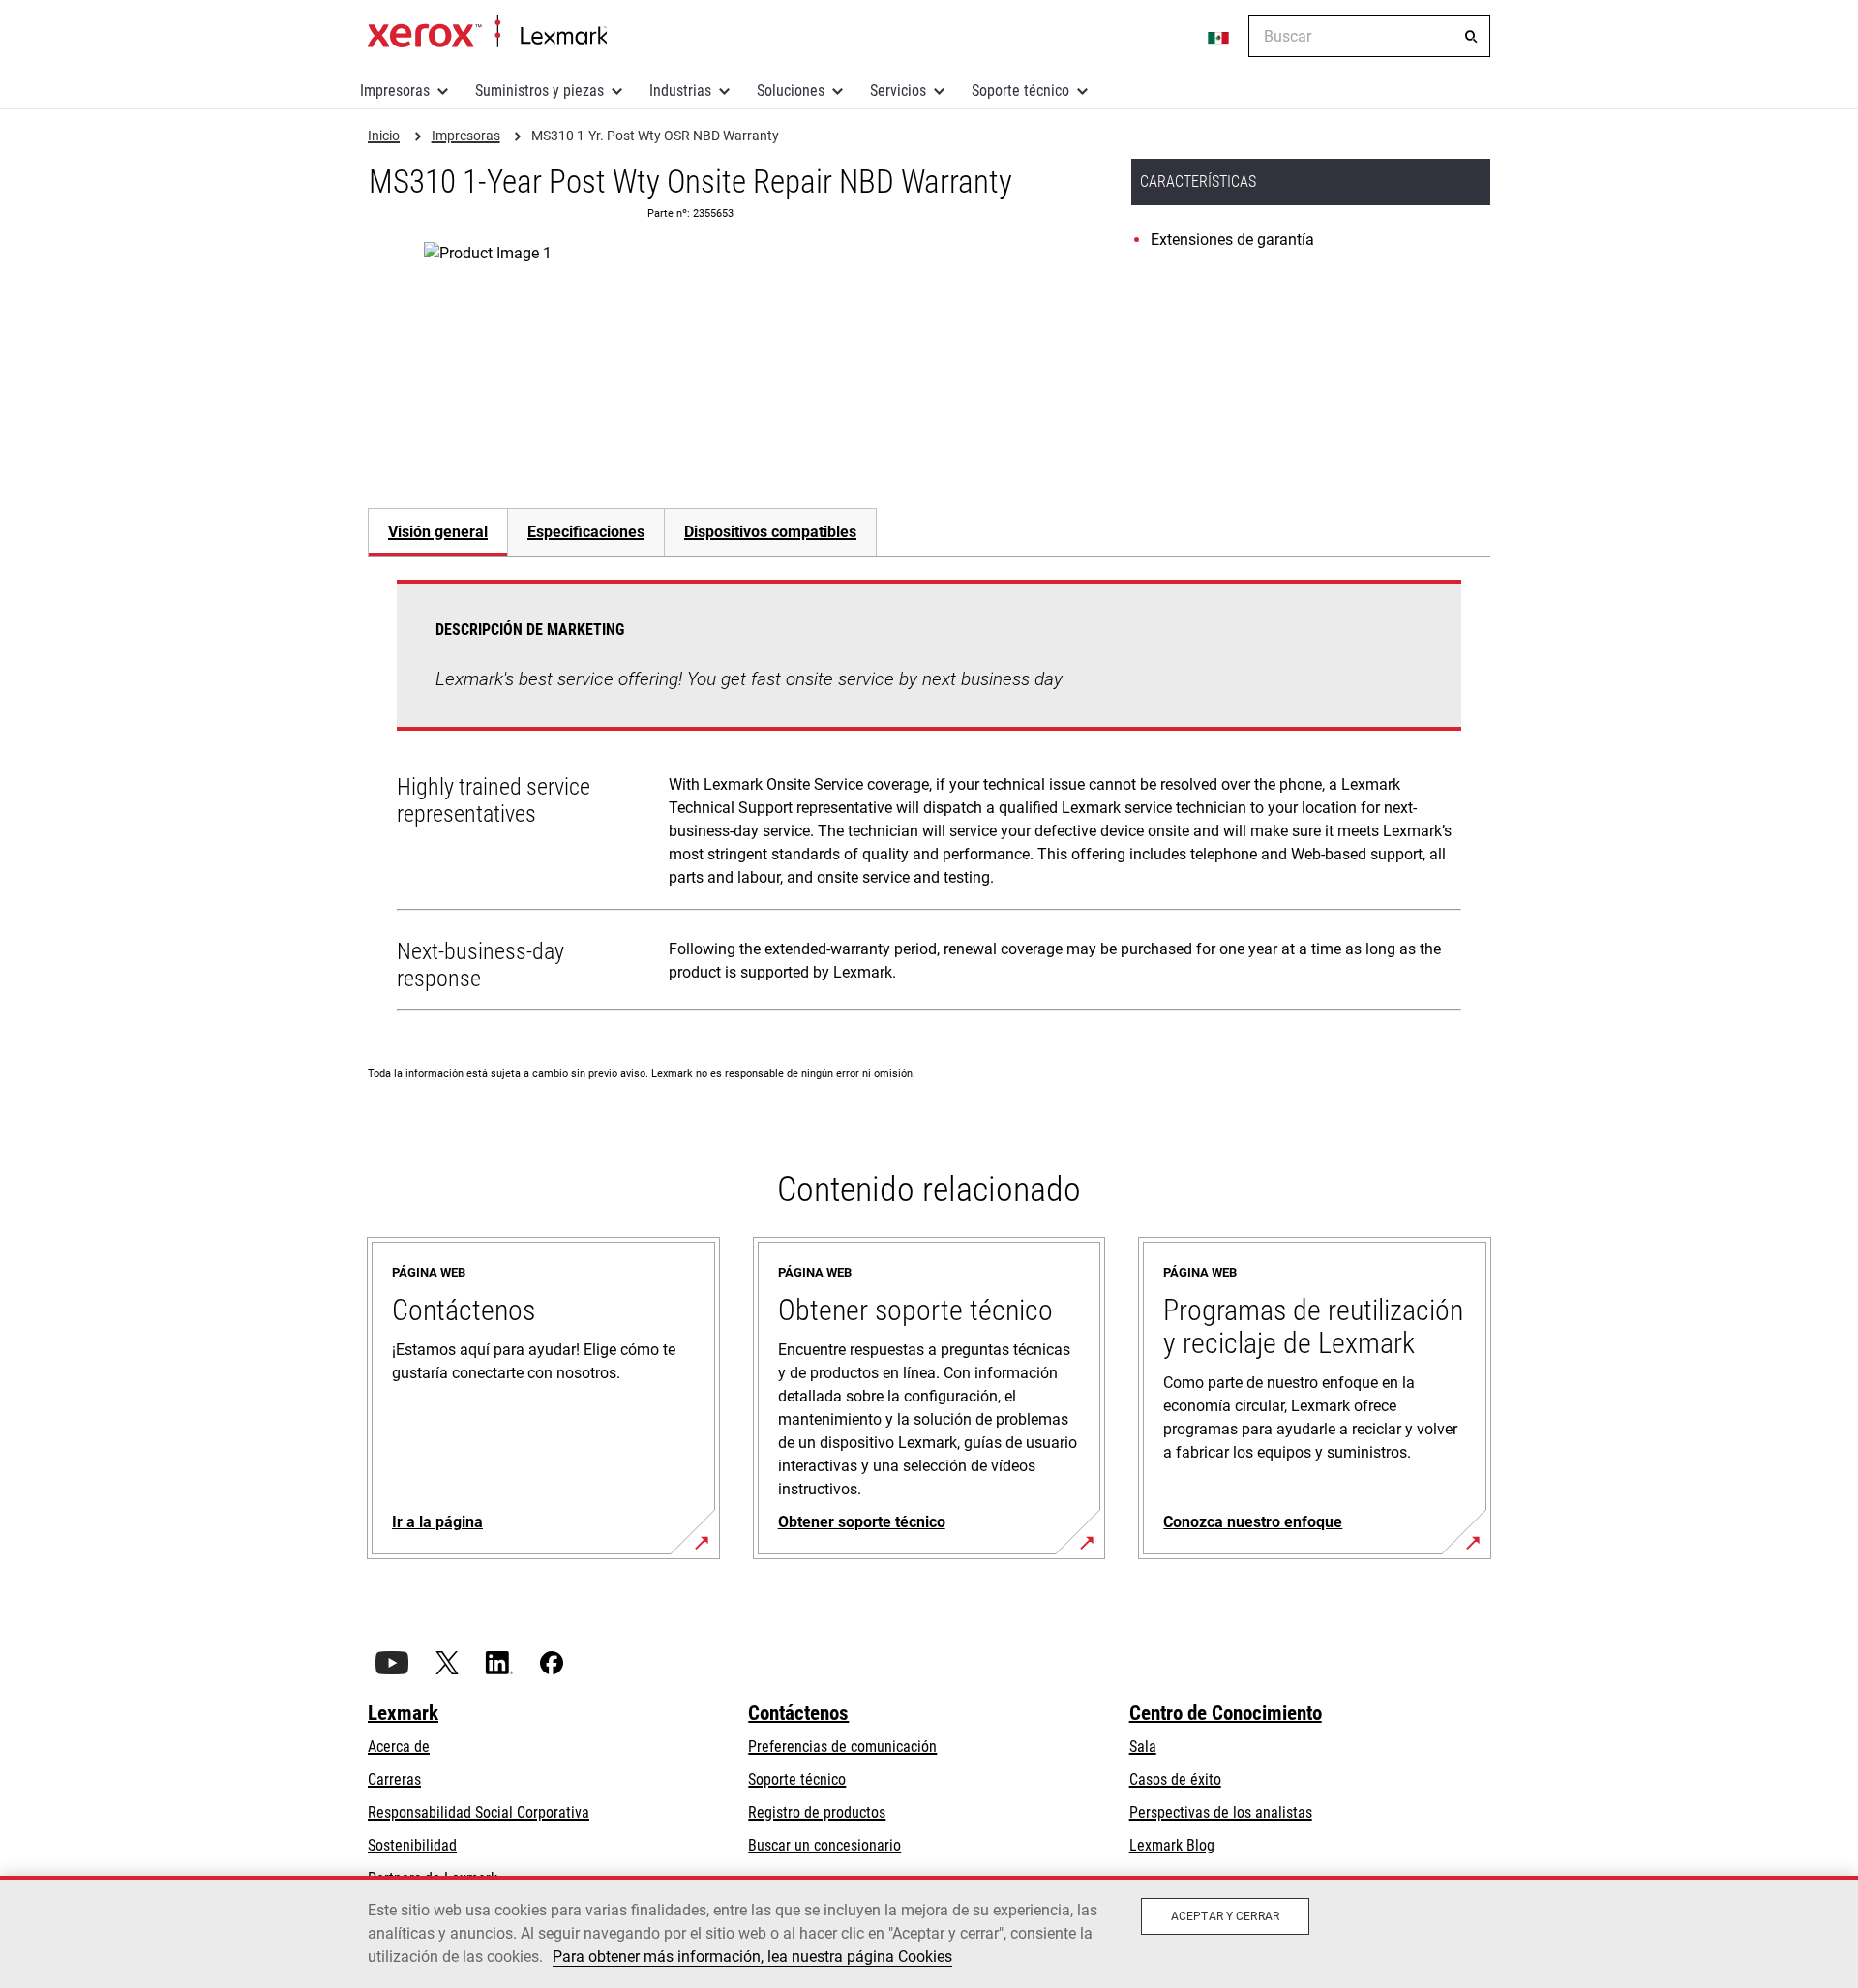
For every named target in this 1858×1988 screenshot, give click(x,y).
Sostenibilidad (412, 1845)
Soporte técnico (1020, 90)
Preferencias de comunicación (842, 1747)
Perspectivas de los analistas (1221, 1812)
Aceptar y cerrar (1225, 1916)
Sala (1143, 1747)
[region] (929, 1932)
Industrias (680, 90)
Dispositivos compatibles (770, 532)
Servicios (898, 90)
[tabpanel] (929, 799)
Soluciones (791, 90)
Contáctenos (798, 1713)
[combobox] (1369, 36)
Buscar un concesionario (824, 1845)
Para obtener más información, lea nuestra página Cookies (752, 1957)
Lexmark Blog (1172, 1845)
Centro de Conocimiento (1226, 1713)
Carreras (394, 1779)
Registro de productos (817, 1812)
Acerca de (399, 1747)
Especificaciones (586, 532)
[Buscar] (1471, 37)
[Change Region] (1219, 37)
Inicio (487, 32)
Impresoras (395, 90)
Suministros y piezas (539, 90)
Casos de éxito (1175, 1779)
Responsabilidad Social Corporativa (479, 1812)
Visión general (438, 532)
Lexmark (403, 1713)
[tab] (437, 532)
